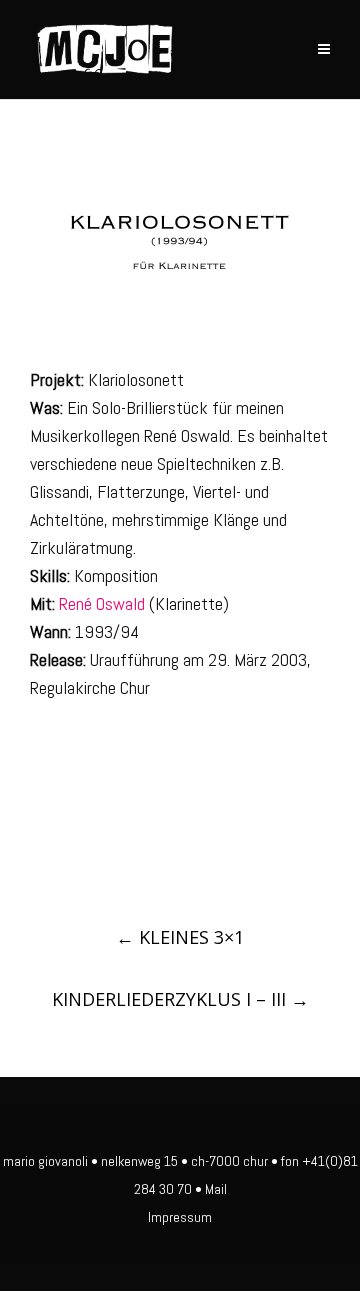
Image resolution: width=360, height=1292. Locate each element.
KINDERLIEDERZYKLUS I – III (180, 999)
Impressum (180, 1217)
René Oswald (102, 603)
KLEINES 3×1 (180, 937)
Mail (216, 1189)
